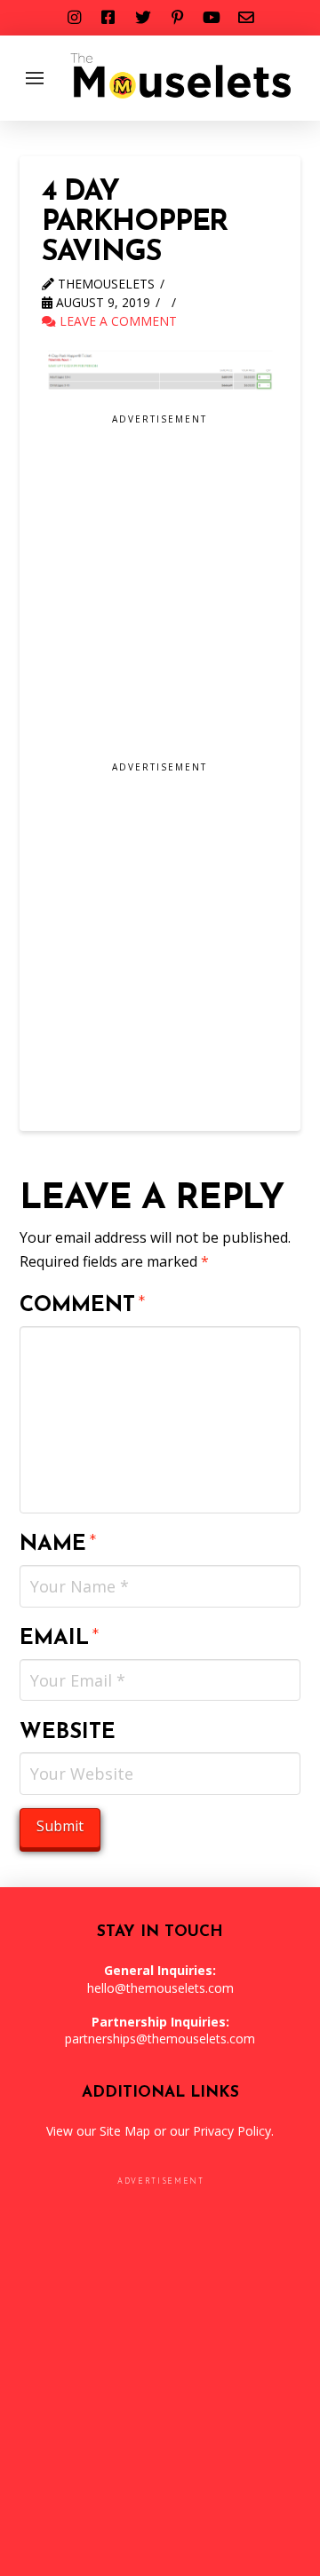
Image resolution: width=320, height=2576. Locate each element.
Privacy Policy (232, 2131)
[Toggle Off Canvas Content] (35, 78)
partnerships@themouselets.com (160, 2039)
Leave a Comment (116, 321)
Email (60, 1639)
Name (59, 1545)
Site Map (125, 2131)
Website (68, 1733)
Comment (83, 1306)
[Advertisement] (160, 594)
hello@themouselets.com (160, 1988)
